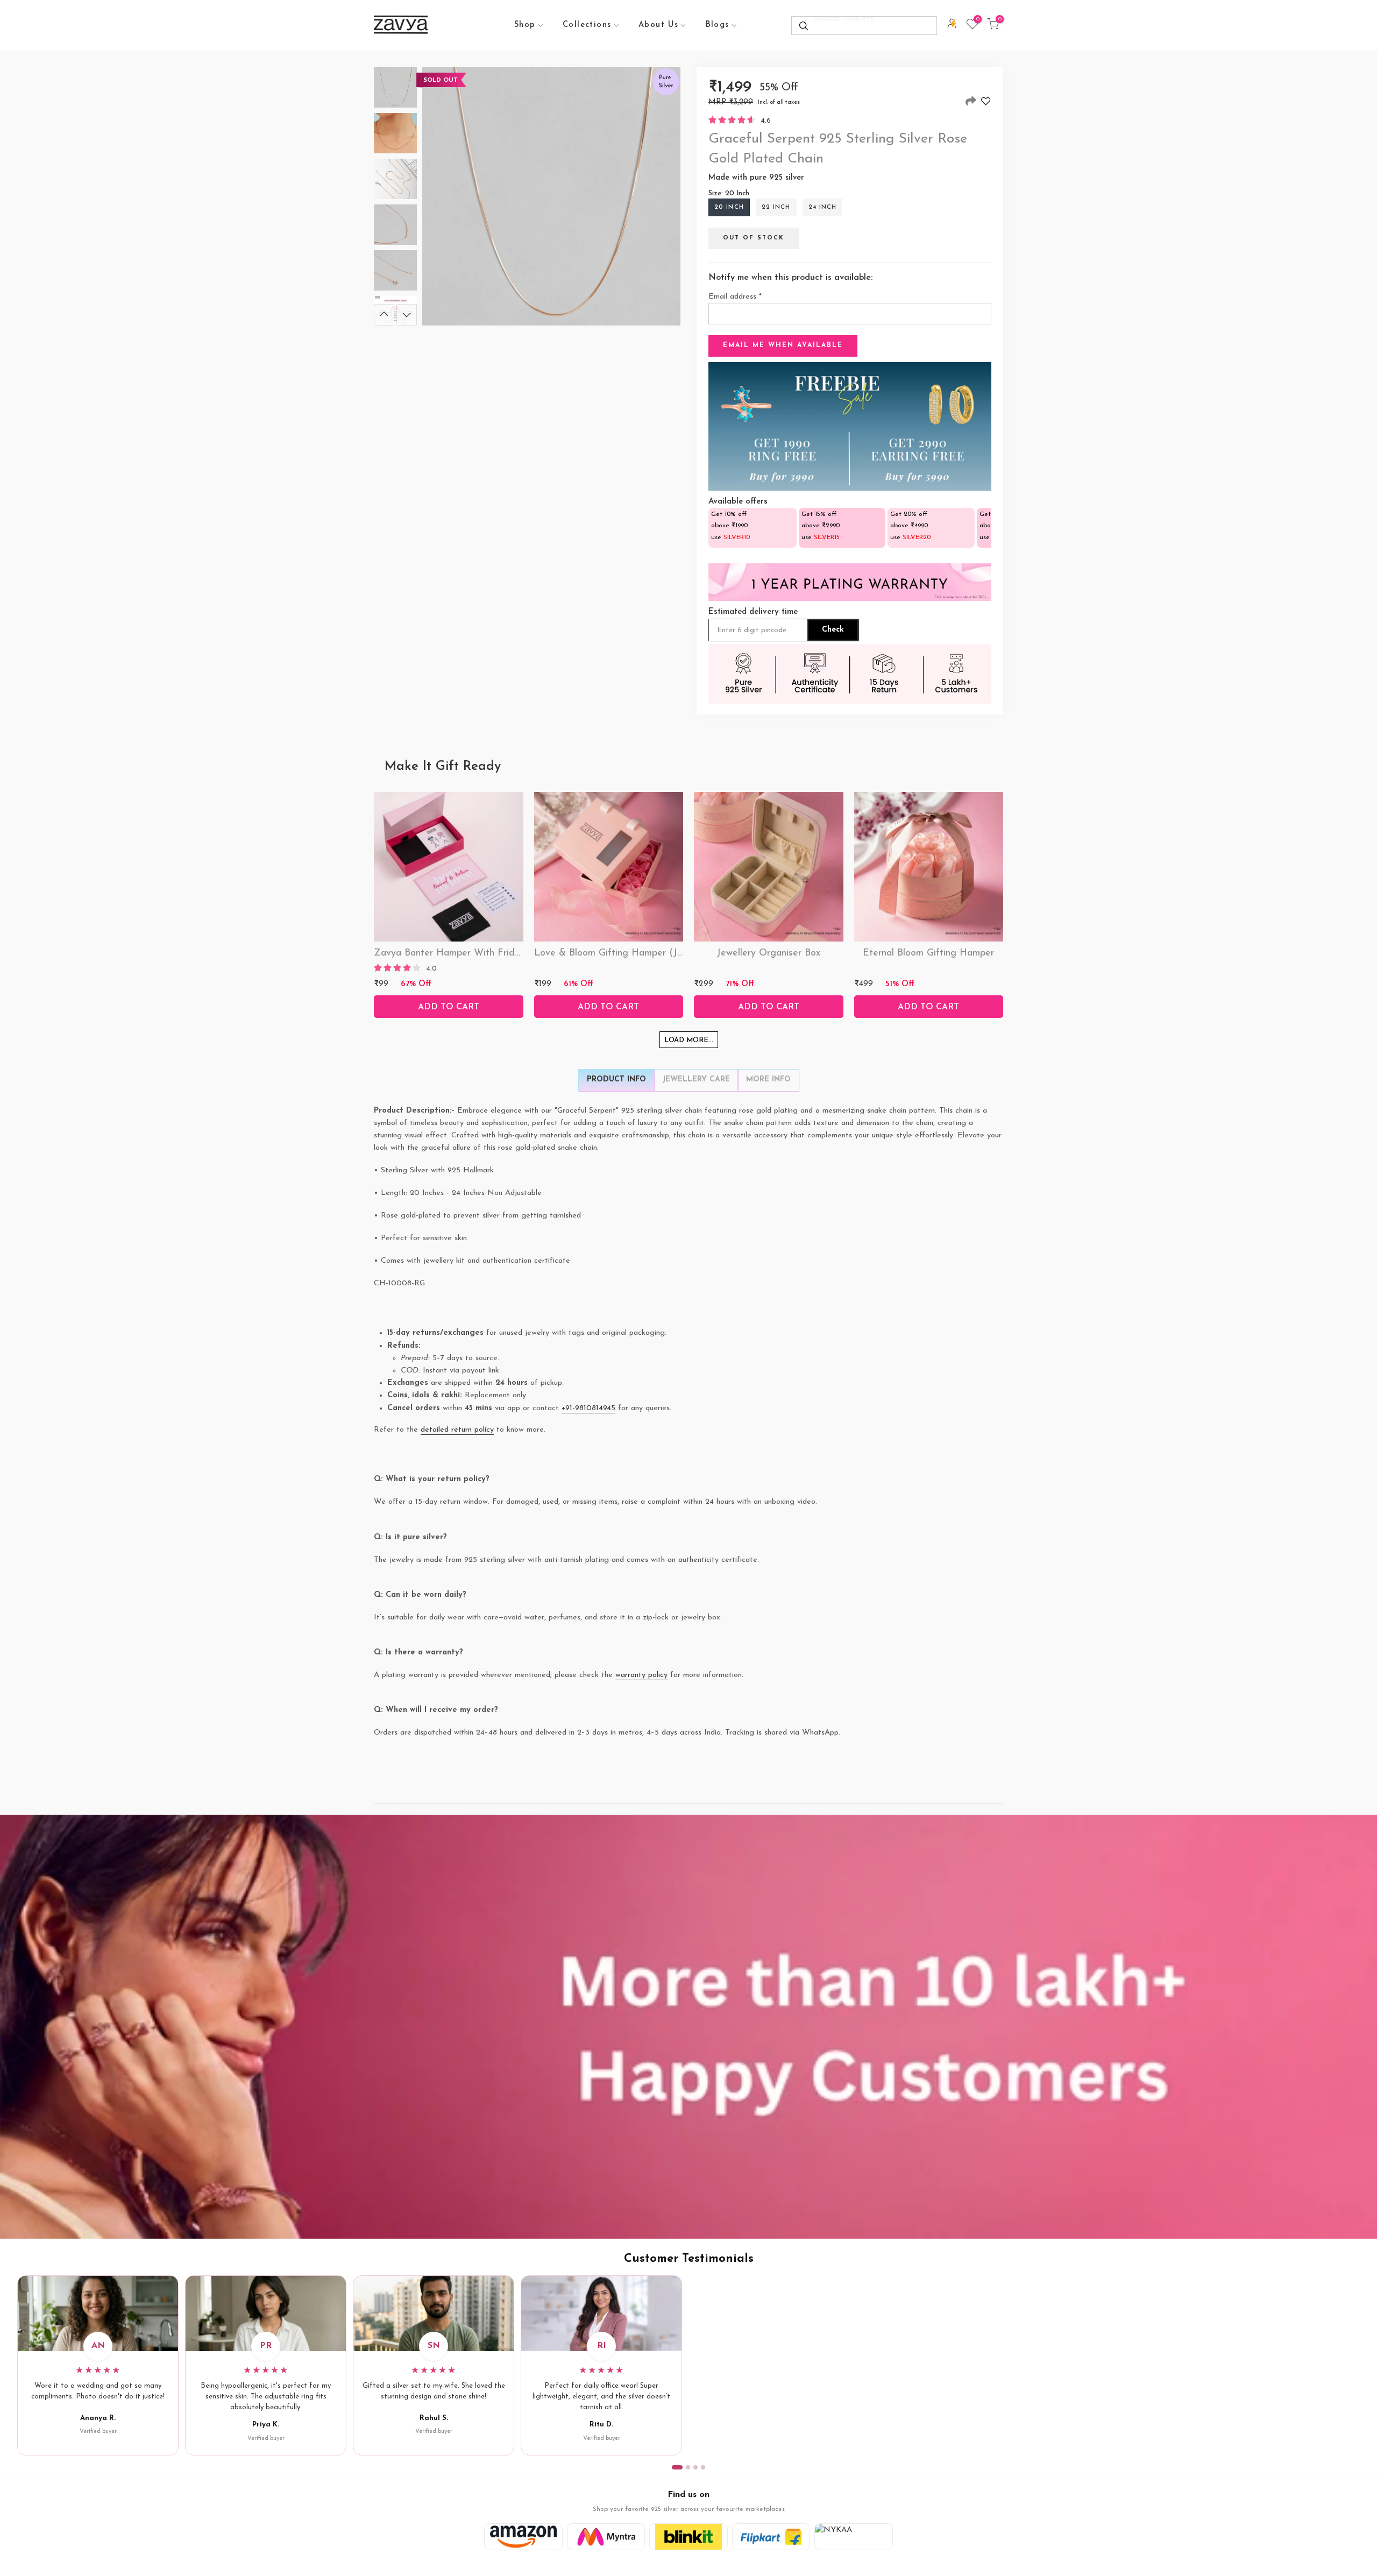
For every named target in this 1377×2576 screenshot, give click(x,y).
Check (833, 630)
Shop (525, 25)
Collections (587, 25)
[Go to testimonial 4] (703, 2467)
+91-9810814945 (588, 1408)
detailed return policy (457, 1430)
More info (768, 1080)
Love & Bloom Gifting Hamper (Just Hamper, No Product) (661, 953)
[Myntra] (606, 2537)
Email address (735, 297)
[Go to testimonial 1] (677, 2467)
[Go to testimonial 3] (695, 2467)
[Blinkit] (688, 2537)
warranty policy (641, 1675)
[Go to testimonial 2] (688, 2467)
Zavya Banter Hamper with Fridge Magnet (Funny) (487, 953)
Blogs (718, 25)
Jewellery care (696, 1080)
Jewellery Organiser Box (768, 953)
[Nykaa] (854, 2537)
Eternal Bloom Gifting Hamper (928, 953)
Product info (616, 1080)
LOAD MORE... (689, 1040)
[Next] (407, 315)
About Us (658, 25)
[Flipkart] (771, 2537)
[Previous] (384, 315)
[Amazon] (523, 2537)
